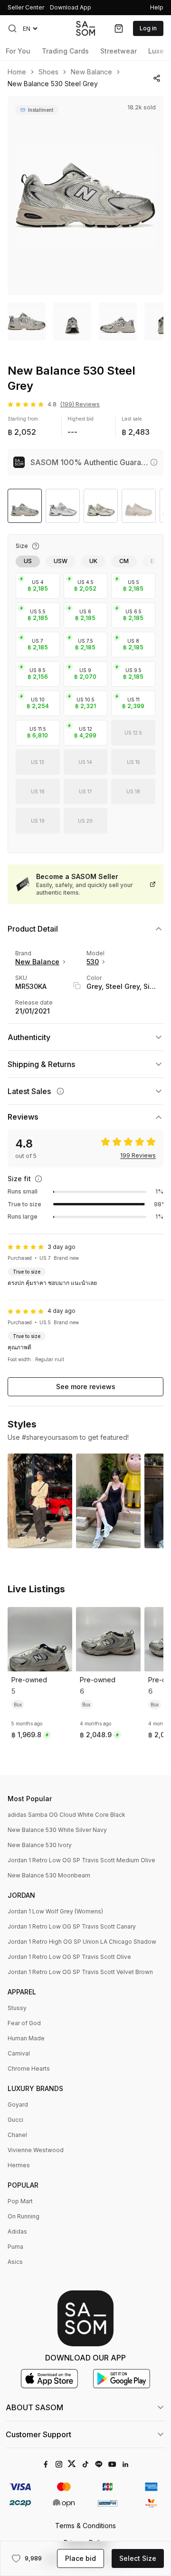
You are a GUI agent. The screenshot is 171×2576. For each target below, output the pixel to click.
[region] (85, 196)
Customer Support (38, 2434)
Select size (138, 2558)
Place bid (81, 2558)
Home (17, 72)
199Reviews (138, 1156)
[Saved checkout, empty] (119, 28)
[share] (157, 78)
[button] (12, 28)
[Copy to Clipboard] (77, 986)
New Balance (91, 72)
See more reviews (86, 1387)
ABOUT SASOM (34, 2407)
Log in (148, 28)
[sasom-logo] (85, 28)
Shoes (48, 72)
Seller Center (26, 7)
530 (93, 962)
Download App (71, 7)
